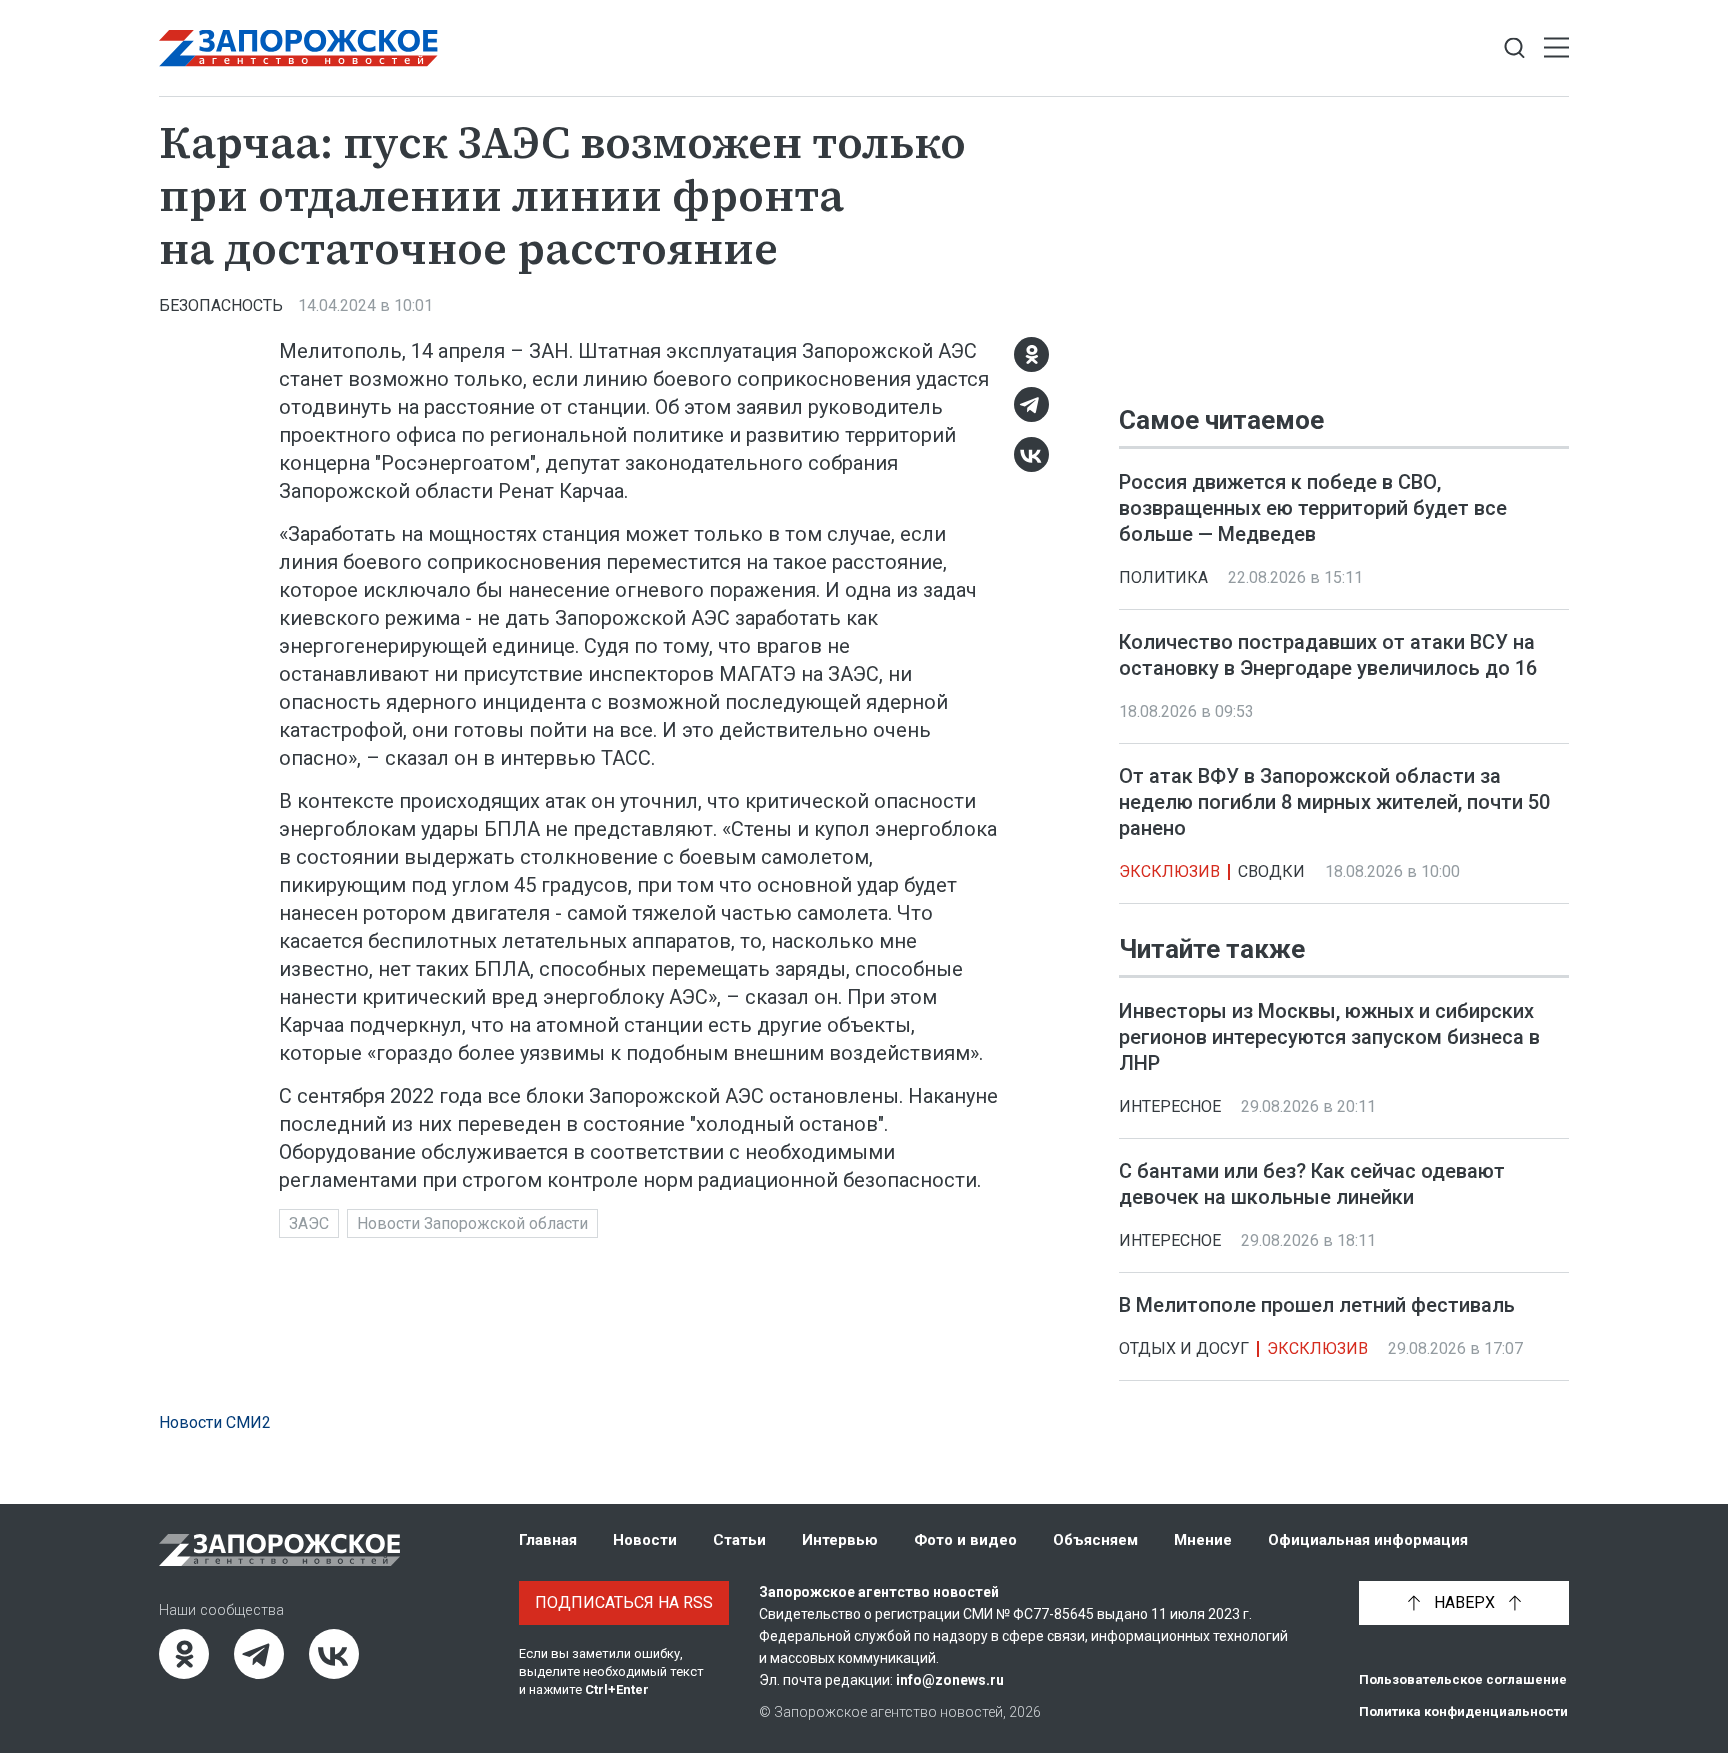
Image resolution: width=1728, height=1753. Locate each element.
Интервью (840, 1540)
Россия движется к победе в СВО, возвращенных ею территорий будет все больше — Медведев (1313, 508)
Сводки (1271, 871)
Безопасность (221, 305)
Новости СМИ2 (215, 1422)
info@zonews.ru (950, 1680)
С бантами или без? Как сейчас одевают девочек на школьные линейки (1312, 1185)
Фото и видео (965, 1540)
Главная (548, 1540)
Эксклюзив (1169, 871)
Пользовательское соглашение (1463, 1679)
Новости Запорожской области (472, 1223)
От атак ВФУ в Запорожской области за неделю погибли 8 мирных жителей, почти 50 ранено (1334, 802)
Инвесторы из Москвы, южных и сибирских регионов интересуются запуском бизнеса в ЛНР (1329, 1038)
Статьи (739, 1540)
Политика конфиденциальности (1463, 1711)
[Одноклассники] (1031, 354)
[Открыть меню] (1556, 48)
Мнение (1203, 1540)
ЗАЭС (309, 1223)
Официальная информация (1368, 1540)
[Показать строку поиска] (1514, 48)
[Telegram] (1031, 404)
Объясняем (1095, 1540)
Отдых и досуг (1184, 1349)
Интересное (1170, 1107)
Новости (645, 1540)
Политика (1163, 577)
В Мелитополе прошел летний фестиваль (1317, 1306)
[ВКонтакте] (1031, 454)
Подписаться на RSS (624, 1602)
